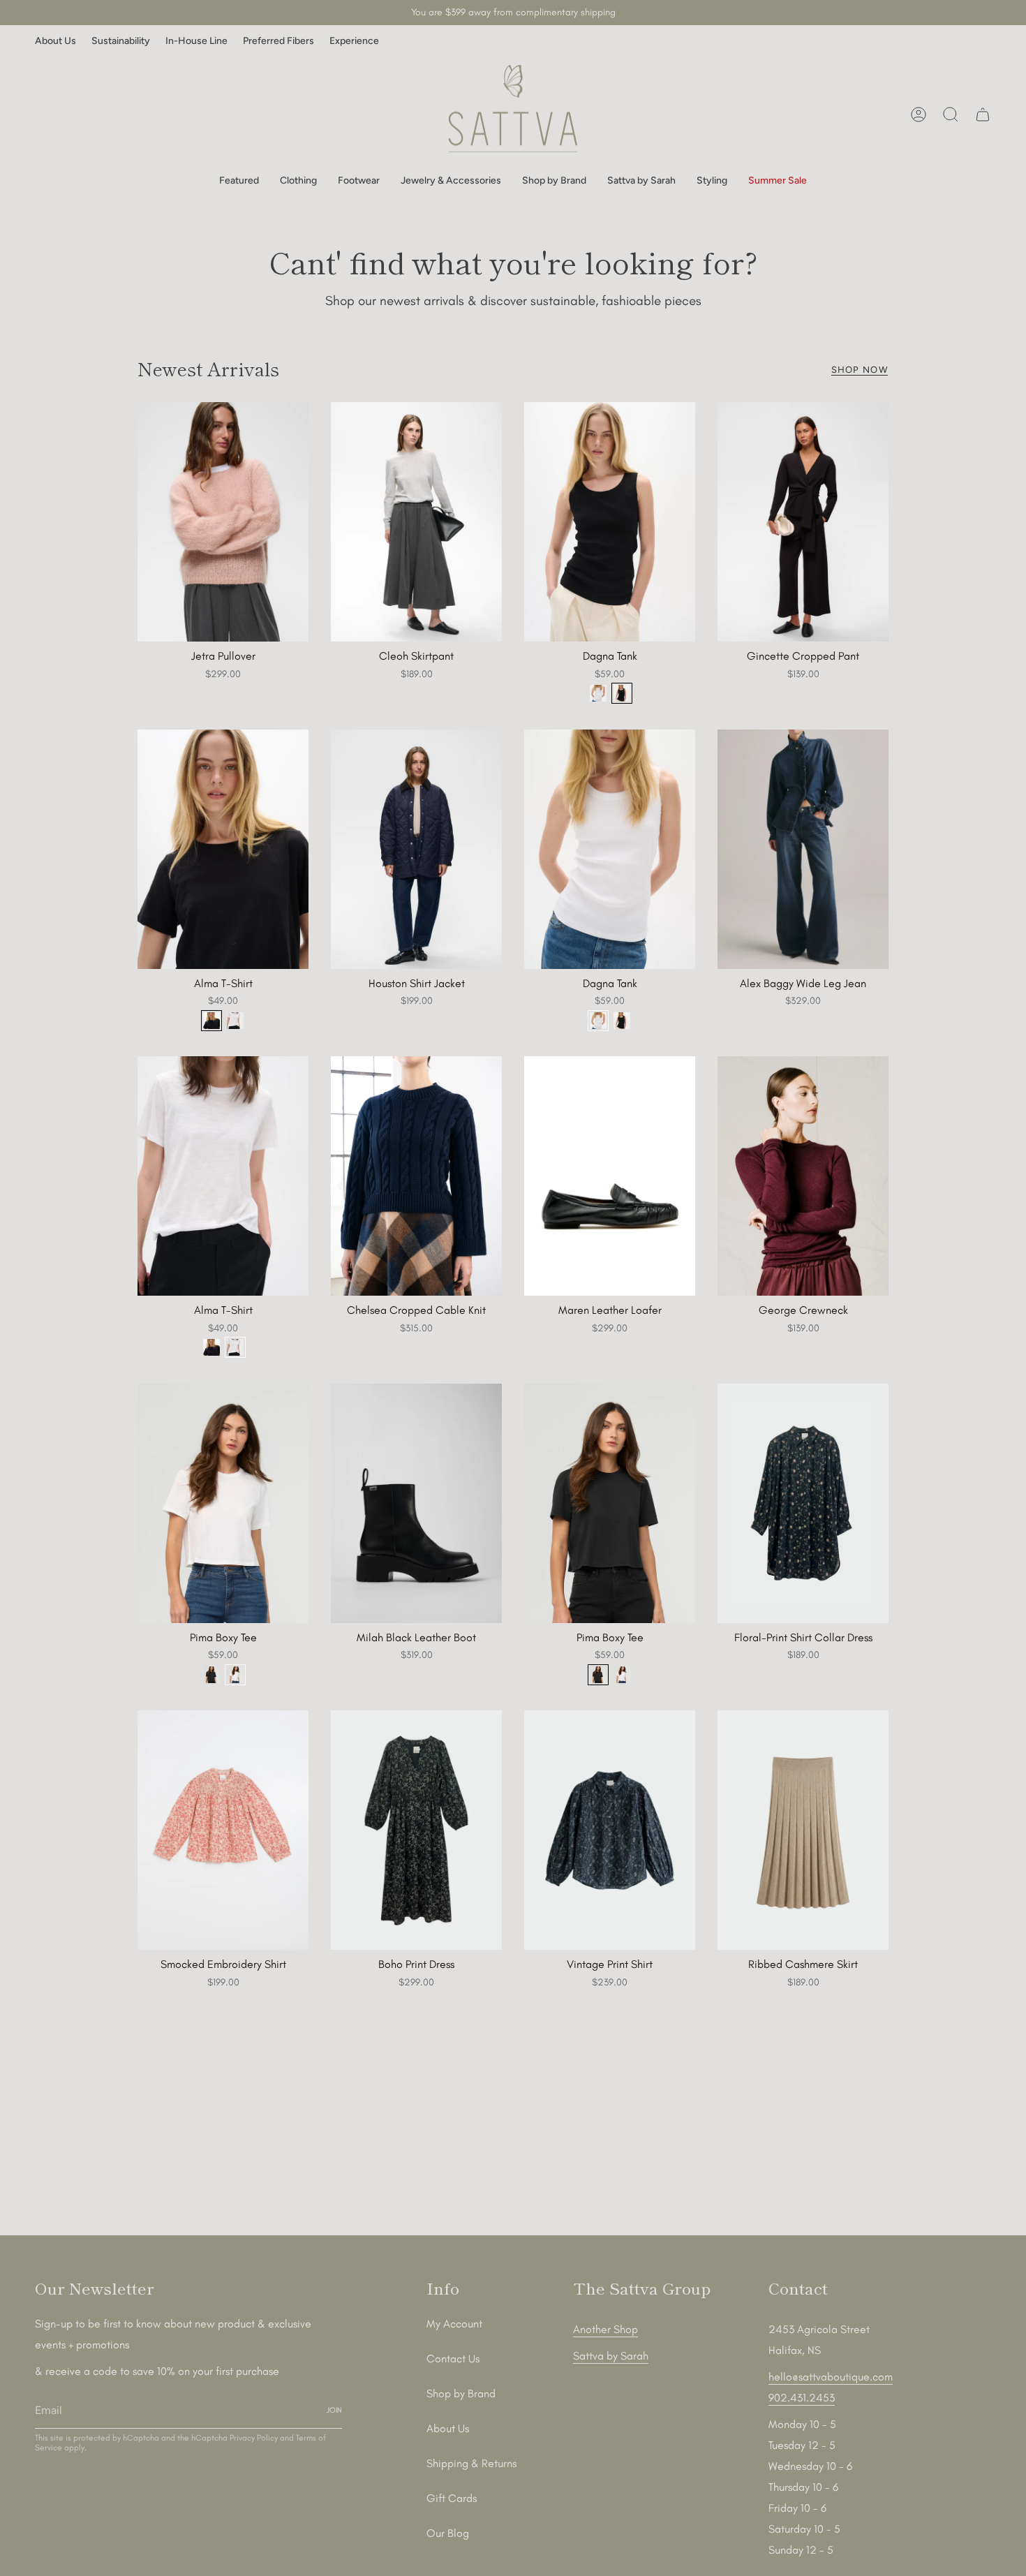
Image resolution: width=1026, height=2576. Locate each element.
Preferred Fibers (278, 41)
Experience (354, 41)
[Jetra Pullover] (223, 522)
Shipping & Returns (471, 2463)
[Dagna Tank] (610, 522)
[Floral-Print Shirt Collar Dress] (803, 1503)
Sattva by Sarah (611, 2356)
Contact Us (453, 2359)
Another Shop (605, 2329)
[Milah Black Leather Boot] (416, 1503)
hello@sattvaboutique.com (831, 2377)
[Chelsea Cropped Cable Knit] (416, 1176)
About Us (55, 41)
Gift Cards (452, 2498)
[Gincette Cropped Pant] (803, 522)
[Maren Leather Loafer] (610, 1176)
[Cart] (983, 114)
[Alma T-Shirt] (223, 849)
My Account (454, 2324)
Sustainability (121, 41)
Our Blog (448, 2533)
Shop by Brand (461, 2393)
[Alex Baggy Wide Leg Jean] (803, 849)
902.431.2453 (802, 2398)
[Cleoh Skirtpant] (416, 522)
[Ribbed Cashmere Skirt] (803, 1830)
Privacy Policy (254, 2438)
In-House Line (196, 41)
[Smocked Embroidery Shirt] (223, 1830)
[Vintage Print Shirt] (610, 1830)
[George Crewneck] (803, 1176)
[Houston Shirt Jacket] (416, 849)
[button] (239, 181)
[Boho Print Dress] (416, 1830)
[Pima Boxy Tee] (223, 1503)
